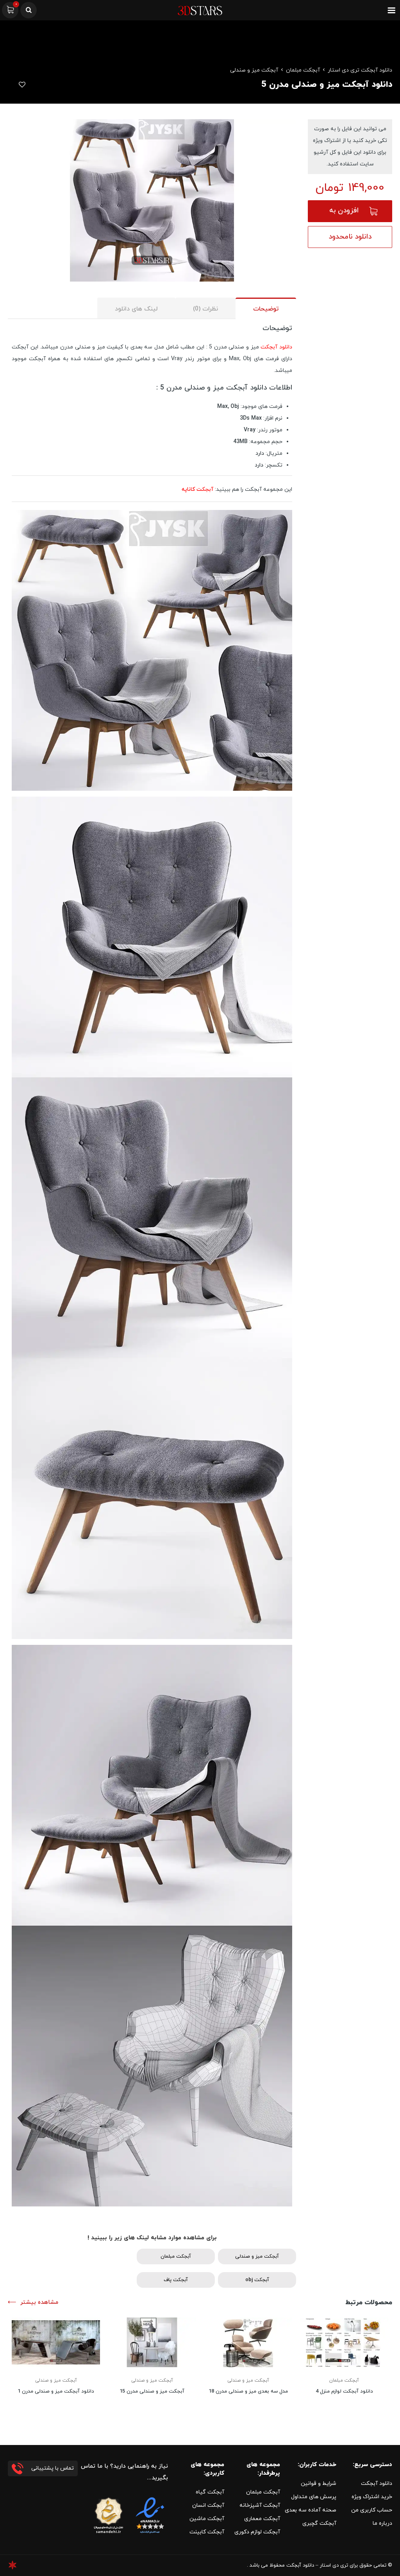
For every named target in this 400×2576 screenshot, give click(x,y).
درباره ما (382, 2523)
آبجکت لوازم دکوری (257, 2532)
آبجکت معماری (262, 2519)
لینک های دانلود (136, 309)
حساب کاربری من (372, 2510)
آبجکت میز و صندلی (254, 70)
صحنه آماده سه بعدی (311, 2510)
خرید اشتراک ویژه (372, 2497)
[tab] (266, 308)
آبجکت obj (257, 2280)
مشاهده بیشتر (39, 2302)
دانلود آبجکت (276, 347)
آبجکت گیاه (210, 2492)
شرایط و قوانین (319, 2484)
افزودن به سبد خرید (344, 214)
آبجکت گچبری (319, 2523)
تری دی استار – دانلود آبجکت (317, 2565)
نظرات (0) (205, 309)
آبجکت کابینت (207, 2532)
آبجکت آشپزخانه (260, 2505)
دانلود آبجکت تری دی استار (360, 70)
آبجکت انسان (208, 2505)
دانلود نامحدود (350, 237)
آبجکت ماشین (207, 2519)
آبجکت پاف (176, 2280)
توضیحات (266, 309)
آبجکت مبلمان (303, 70)
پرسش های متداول (314, 2497)
